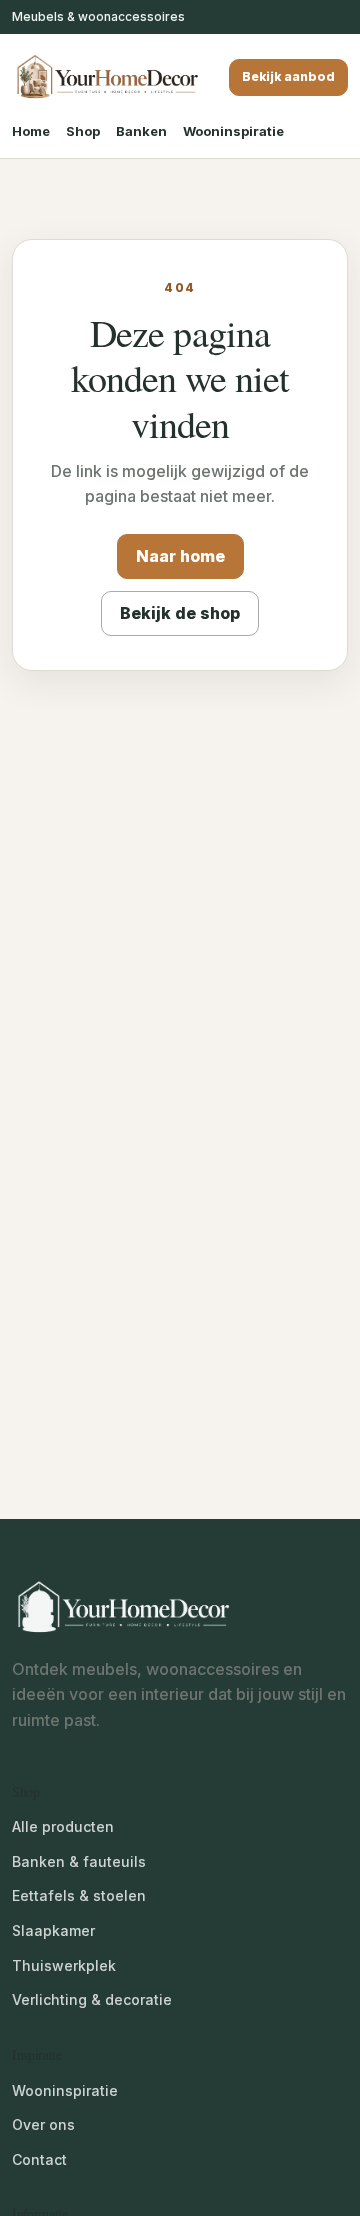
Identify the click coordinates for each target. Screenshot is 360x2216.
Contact (39, 2159)
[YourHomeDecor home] (107, 77)
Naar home (180, 556)
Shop (83, 131)
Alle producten (63, 1826)
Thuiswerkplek (64, 1965)
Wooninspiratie (233, 131)
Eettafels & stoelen (79, 1895)
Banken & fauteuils (79, 1861)
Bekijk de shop (180, 613)
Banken (141, 131)
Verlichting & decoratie (92, 1999)
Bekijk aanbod (288, 76)
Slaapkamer (53, 1930)
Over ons (43, 2124)
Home (31, 131)
